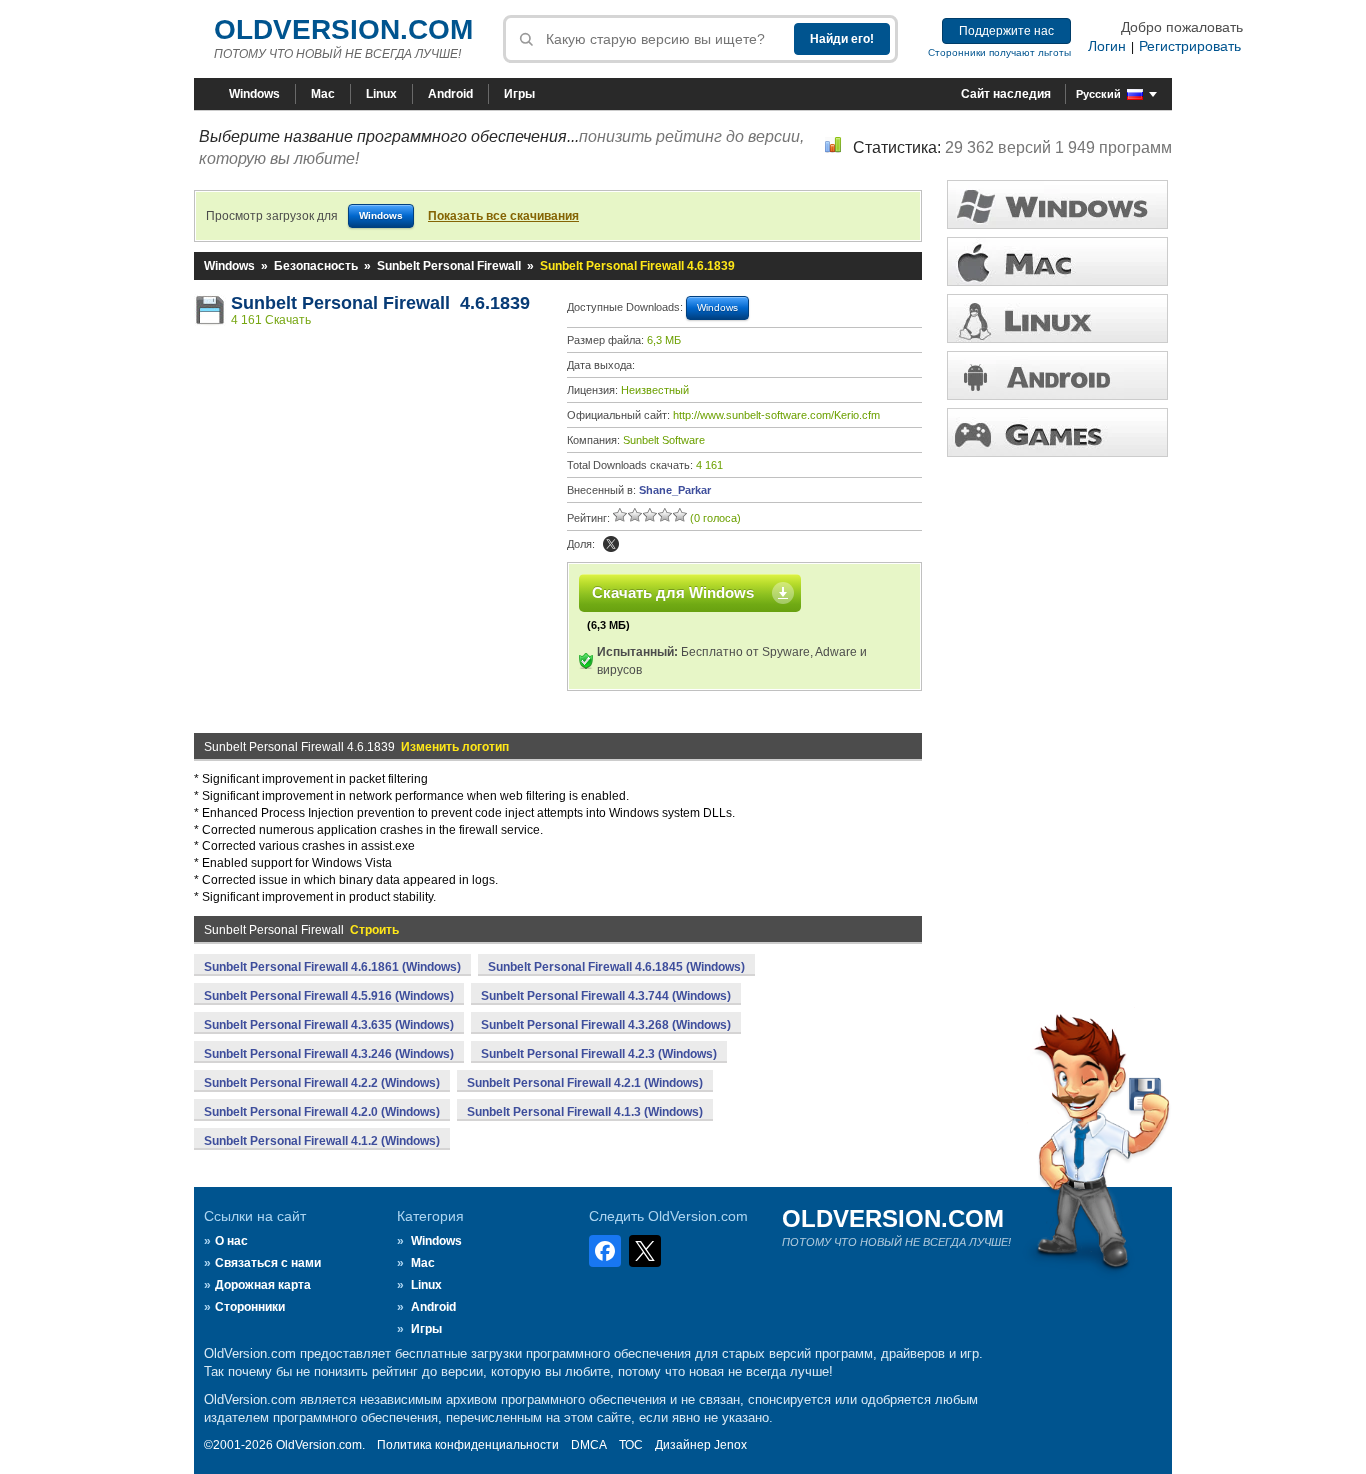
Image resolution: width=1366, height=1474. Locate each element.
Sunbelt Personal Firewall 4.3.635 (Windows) (329, 1025)
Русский (1098, 94)
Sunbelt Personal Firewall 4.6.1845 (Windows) (616, 967)
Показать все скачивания (503, 216)
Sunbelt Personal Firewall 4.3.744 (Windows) (606, 996)
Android (450, 94)
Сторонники (250, 1307)
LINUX (1057, 318)
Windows (254, 94)
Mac (323, 94)
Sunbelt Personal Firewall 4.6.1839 (380, 303)
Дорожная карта (263, 1285)
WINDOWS (1057, 204)
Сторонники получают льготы (999, 52)
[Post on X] (611, 544)
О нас (231, 1241)
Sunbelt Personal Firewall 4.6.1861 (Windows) (332, 967)
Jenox (730, 1445)
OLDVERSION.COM (343, 29)
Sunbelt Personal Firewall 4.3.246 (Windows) (329, 1054)
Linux (381, 94)
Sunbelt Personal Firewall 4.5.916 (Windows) (329, 996)
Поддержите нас (1006, 31)
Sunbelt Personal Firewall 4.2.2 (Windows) (322, 1083)
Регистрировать (1190, 46)
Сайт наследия (1006, 94)
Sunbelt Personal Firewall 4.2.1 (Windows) (585, 1083)
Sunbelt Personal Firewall (449, 266)
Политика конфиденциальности (468, 1445)
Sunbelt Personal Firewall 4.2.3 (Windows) (599, 1054)
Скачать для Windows (673, 592)
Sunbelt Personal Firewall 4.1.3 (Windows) (585, 1112)
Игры (519, 94)
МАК (1057, 261)
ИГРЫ (1057, 432)
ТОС (631, 1445)
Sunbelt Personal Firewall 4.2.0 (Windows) (322, 1112)
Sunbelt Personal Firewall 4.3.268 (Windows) (606, 1025)
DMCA (589, 1445)
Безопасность (316, 266)
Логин (1107, 46)
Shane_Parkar (675, 490)
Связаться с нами (268, 1263)
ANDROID (1057, 375)
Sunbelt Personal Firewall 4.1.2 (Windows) (322, 1141)
